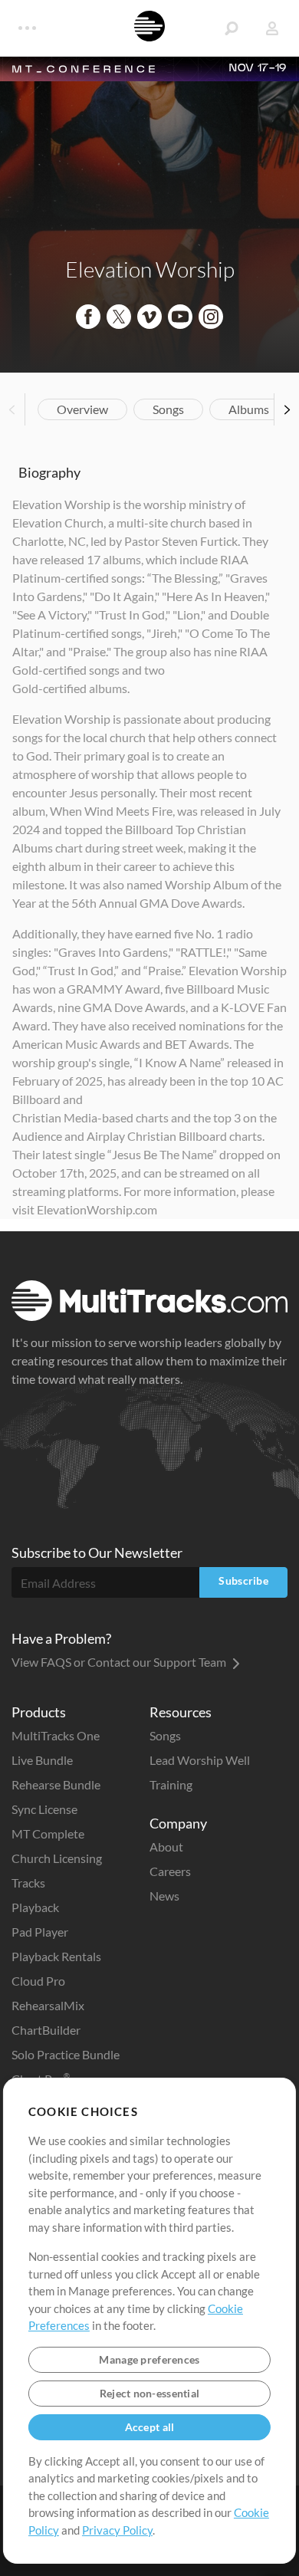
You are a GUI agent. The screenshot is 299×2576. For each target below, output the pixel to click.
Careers (170, 1871)
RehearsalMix (48, 2005)
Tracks (28, 1883)
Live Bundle (42, 1760)
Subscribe (243, 1580)
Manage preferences (149, 2359)
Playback (35, 1907)
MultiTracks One (56, 1735)
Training (171, 1784)
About (166, 1847)
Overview (82, 409)
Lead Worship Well (200, 1760)
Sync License (44, 1809)
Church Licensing (57, 1858)
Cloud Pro (38, 1981)
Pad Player (40, 1932)
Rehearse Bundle (56, 1784)
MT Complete (48, 1833)
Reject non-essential (150, 2393)
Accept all (150, 2427)
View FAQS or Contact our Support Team (120, 1662)
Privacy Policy (117, 2530)
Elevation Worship (150, 269)
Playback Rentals (56, 1956)
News (164, 1896)
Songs (168, 409)
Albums (249, 409)
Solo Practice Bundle (66, 2054)
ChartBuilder (46, 2030)
